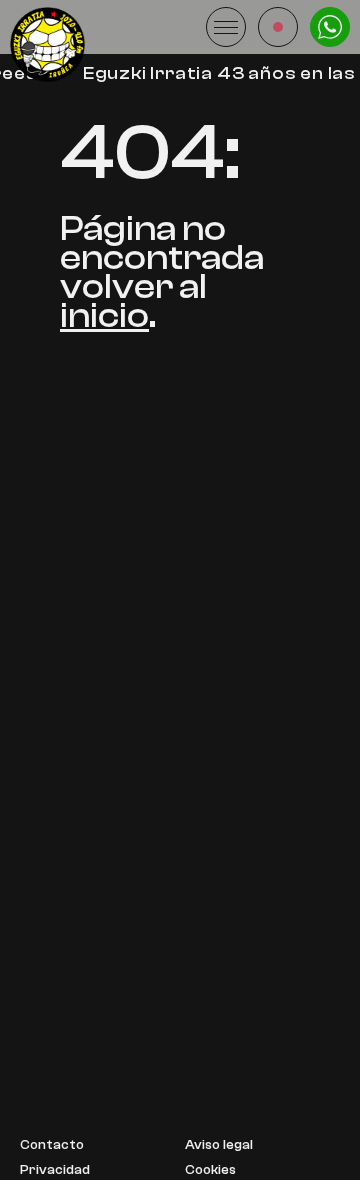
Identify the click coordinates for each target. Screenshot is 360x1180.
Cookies (210, 1170)
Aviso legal (219, 1145)
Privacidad (55, 1170)
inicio (104, 315)
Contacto (52, 1145)
